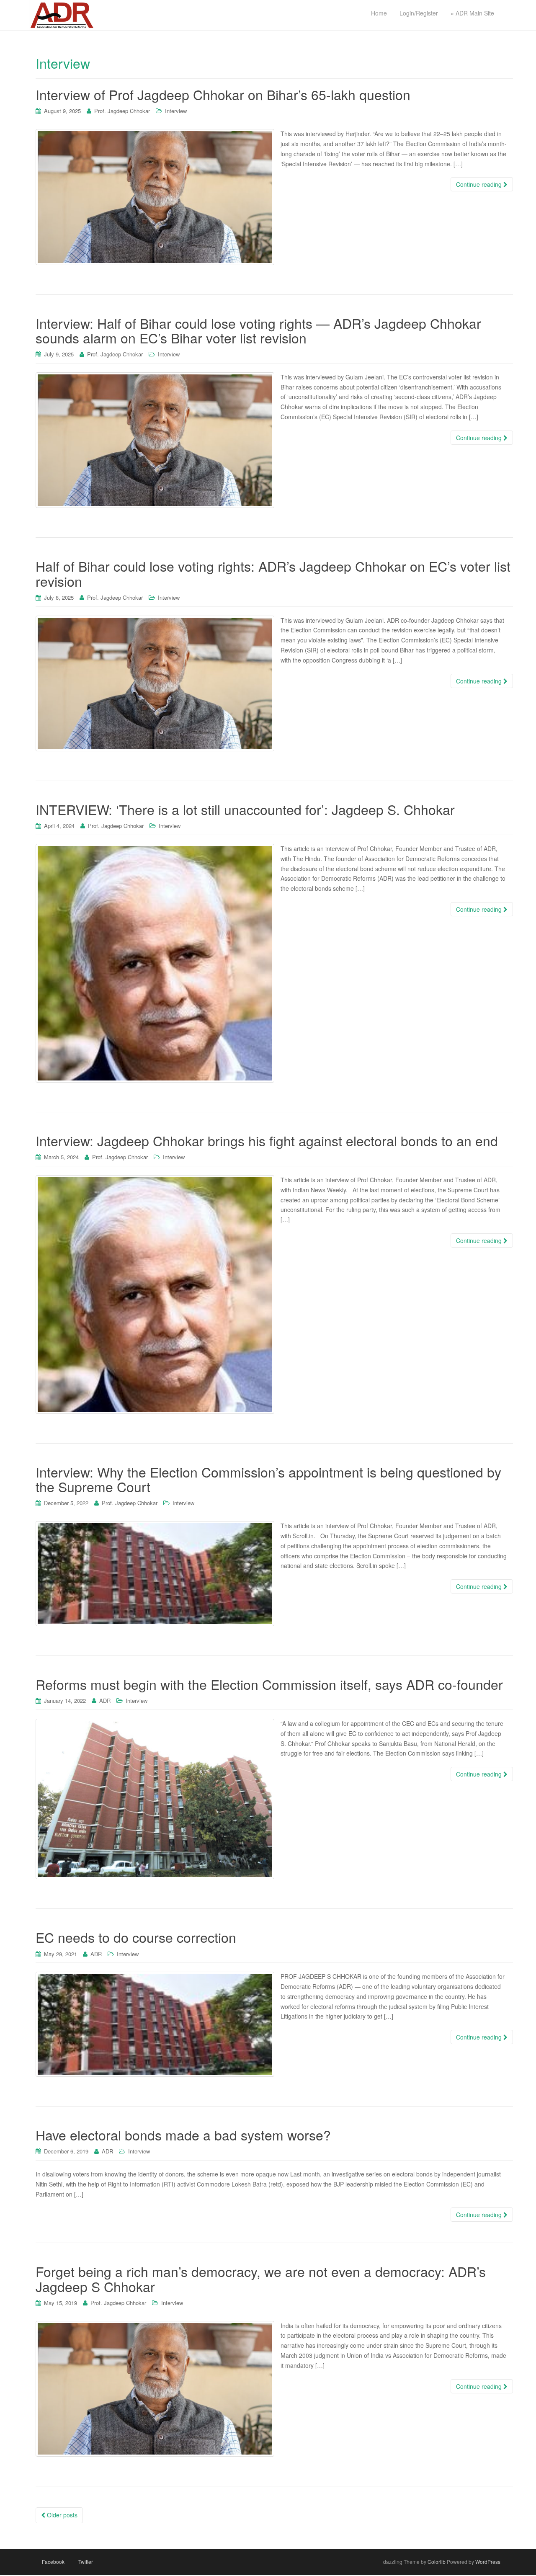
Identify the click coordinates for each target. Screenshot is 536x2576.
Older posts (61, 2515)
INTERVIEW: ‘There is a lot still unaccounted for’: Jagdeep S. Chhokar (245, 809)
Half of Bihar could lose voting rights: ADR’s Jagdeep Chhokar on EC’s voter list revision (273, 573)
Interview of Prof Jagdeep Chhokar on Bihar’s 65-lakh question (223, 94)
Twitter (86, 2562)
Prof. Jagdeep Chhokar (122, 111)
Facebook (53, 2562)
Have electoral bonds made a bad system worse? (183, 2135)
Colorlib (437, 2562)
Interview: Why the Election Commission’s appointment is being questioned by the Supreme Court (268, 1479)
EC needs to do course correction (136, 1937)
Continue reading (480, 184)
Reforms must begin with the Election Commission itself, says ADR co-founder (269, 1684)
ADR (105, 1701)
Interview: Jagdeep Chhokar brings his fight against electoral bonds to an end (267, 1140)
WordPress (488, 2562)
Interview (176, 111)
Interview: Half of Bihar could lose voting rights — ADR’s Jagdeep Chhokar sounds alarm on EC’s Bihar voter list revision (258, 330)
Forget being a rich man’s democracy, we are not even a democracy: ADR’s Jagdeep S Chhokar (261, 2278)
